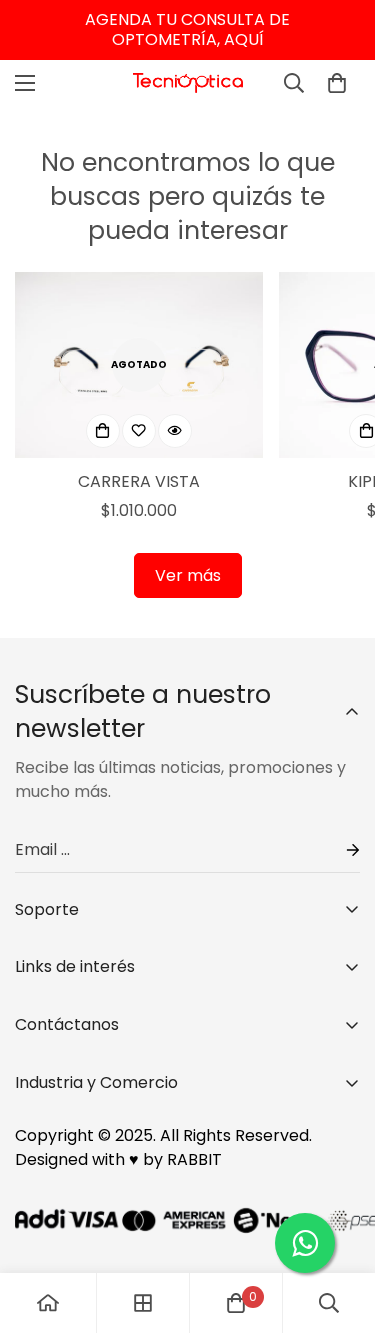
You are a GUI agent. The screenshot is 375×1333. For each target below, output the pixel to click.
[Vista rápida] (175, 431)
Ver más (188, 575)
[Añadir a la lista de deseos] (139, 431)
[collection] (143, 1303)
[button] (337, 83)
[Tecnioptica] (188, 83)
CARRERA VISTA (139, 481)
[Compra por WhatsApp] (305, 1243)
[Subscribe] (337, 850)
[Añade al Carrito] (103, 431)
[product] (48, 1303)
